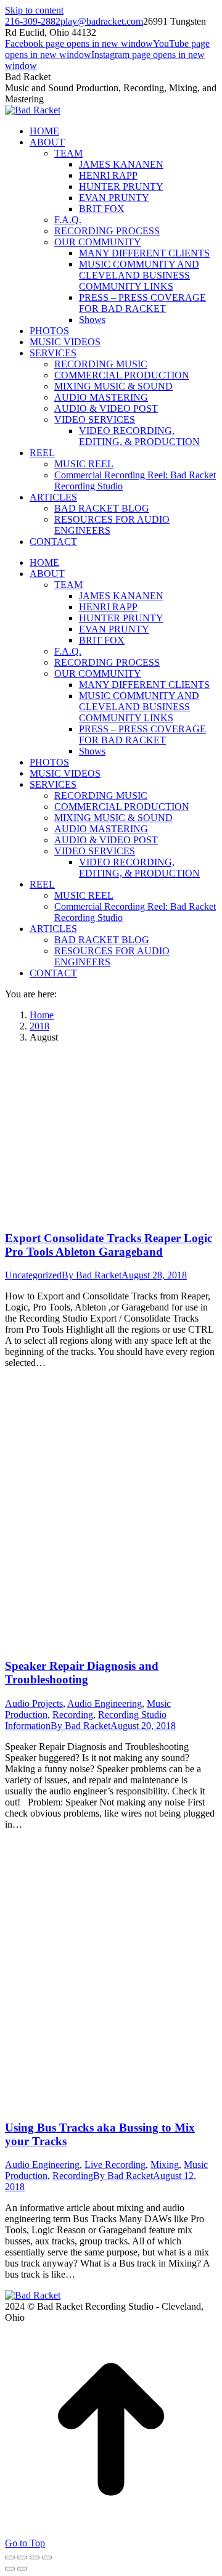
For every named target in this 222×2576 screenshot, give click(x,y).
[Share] (22, 2558)
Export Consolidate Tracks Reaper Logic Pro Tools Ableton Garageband (109, 1245)
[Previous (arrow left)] (10, 2569)
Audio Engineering (105, 1703)
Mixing (165, 2165)
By (92, 1275)
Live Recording (115, 2165)
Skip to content (34, 10)
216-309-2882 (33, 21)
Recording (73, 1715)
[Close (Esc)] (10, 2558)
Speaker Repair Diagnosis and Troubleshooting (82, 1673)
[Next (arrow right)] (22, 2569)
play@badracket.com (102, 21)
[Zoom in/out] (47, 2558)
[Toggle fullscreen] (35, 2558)
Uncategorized (33, 1275)
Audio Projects (34, 1703)
